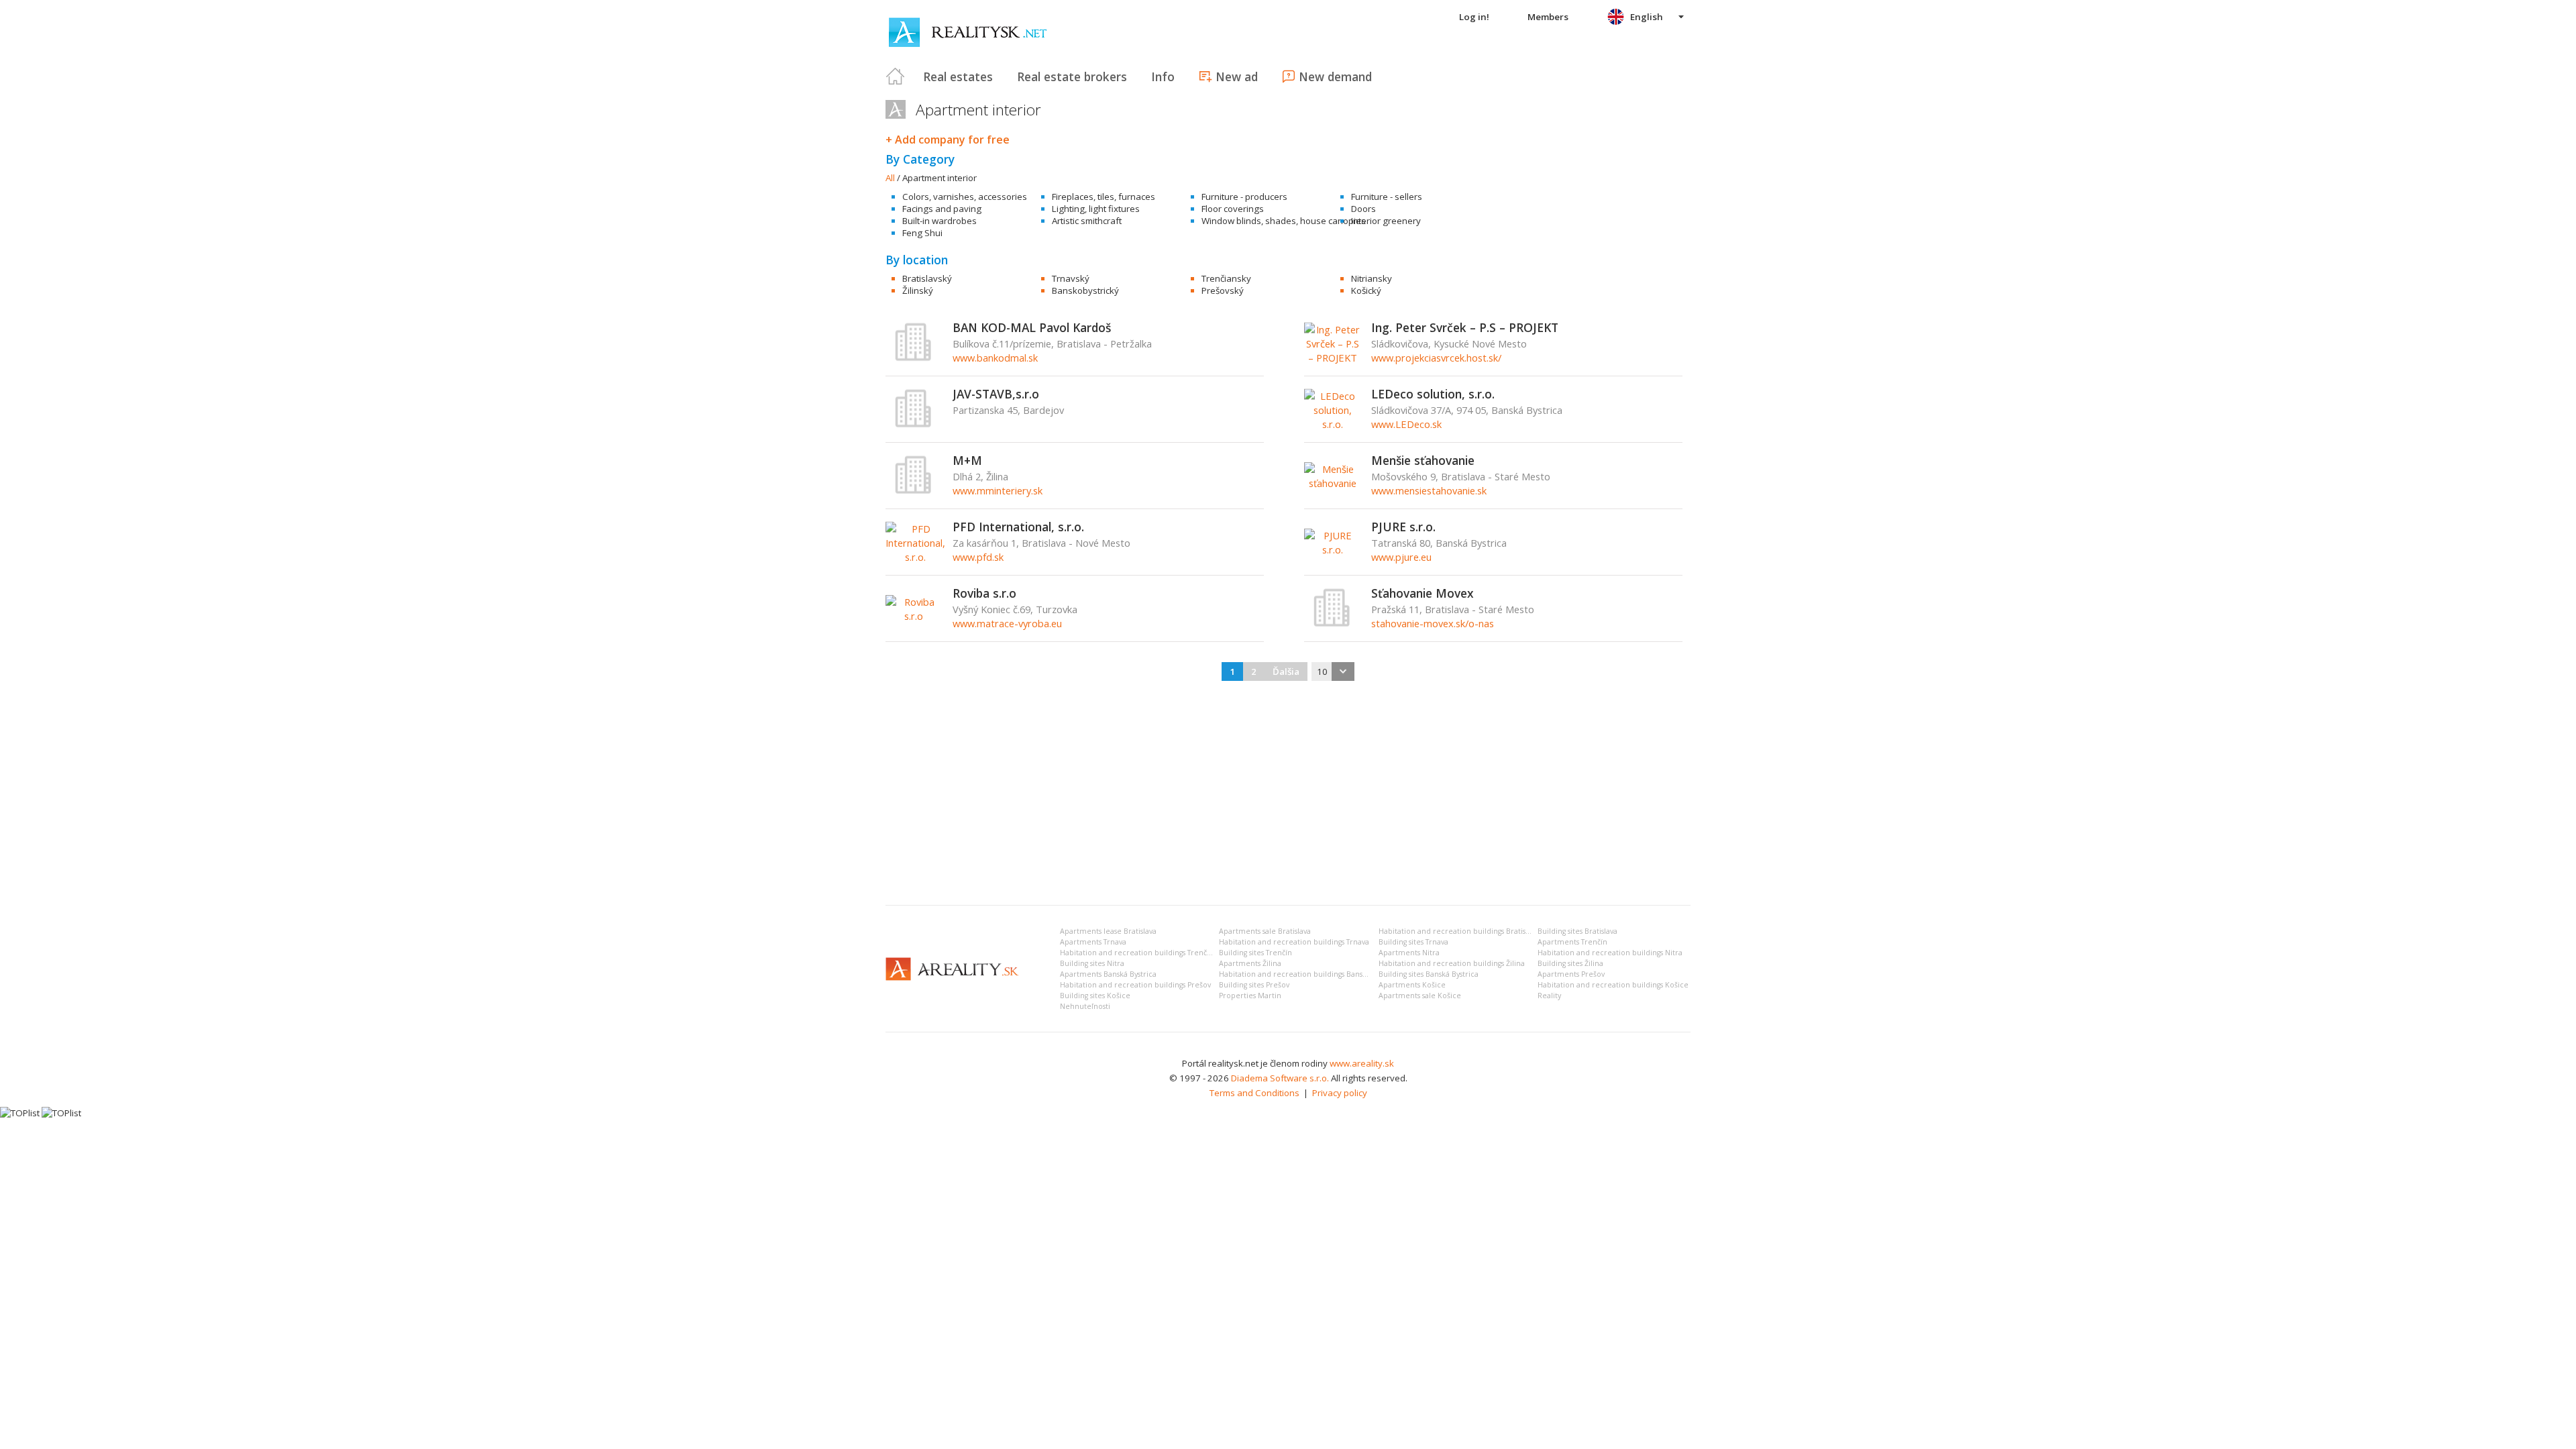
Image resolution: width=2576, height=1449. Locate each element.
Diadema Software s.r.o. (1280, 1078)
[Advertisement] (1288, 794)
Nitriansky (1372, 278)
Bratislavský (927, 278)
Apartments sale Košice (1420, 996)
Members (1548, 17)
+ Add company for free (948, 140)
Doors (1363, 209)
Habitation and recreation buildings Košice (1613, 985)
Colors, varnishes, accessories (965, 197)
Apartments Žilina (1250, 963)
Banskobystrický (1085, 290)
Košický (1366, 290)
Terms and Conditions (1254, 1093)
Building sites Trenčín (1255, 953)
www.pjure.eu (1401, 557)
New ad (1237, 76)
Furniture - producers (1244, 197)
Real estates (958, 76)
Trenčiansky (1226, 278)
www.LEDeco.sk (1406, 424)
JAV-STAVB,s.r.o (996, 394)
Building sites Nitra (1092, 963)
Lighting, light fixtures (1096, 209)
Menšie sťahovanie (1423, 460)
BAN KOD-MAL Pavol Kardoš (1032, 327)
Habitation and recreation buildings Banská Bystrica (1309, 974)
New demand (1335, 76)
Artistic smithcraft (1087, 221)
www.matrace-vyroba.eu (1007, 623)
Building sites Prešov (1254, 985)
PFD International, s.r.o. (1018, 527)
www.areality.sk (1362, 1063)
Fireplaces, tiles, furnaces (1104, 197)
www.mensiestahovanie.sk (1429, 490)
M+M (967, 460)
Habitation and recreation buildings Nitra (1610, 953)
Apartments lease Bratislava (1108, 931)
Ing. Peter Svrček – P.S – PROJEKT (1465, 327)
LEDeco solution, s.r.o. (1433, 394)
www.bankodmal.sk (995, 358)
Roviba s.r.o (984, 593)
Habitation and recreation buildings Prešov (1135, 985)
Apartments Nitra (1409, 953)
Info (1163, 76)
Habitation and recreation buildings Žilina (1452, 963)
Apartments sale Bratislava (1265, 931)
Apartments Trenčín (1572, 942)
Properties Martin (1250, 996)
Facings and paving (942, 209)
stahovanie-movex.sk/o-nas (1433, 623)
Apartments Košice (1412, 985)
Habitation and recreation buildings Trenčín (1137, 953)
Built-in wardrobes (940, 221)
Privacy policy (1340, 1093)
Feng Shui (922, 233)
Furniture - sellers (1387, 197)
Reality (1549, 996)
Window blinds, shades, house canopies (1284, 221)
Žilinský (918, 290)
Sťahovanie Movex (1423, 593)
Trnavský (1071, 278)
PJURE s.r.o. (1403, 527)
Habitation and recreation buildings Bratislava (1459, 931)
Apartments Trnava (1093, 942)
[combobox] (1333, 672)
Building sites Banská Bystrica (1429, 974)
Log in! (1474, 17)
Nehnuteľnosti (1085, 1006)
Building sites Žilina (1570, 963)
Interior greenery (1386, 221)
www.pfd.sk (978, 557)
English (1647, 17)
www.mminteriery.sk (998, 490)
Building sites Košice (1095, 996)
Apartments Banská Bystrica (1108, 974)
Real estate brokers (1072, 76)
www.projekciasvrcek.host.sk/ (1436, 358)
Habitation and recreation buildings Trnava (1294, 942)
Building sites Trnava (1413, 942)
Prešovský (1223, 290)
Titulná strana (896, 76)
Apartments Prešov (1571, 974)
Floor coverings (1233, 209)
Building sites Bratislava (1577, 931)
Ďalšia (1286, 672)
